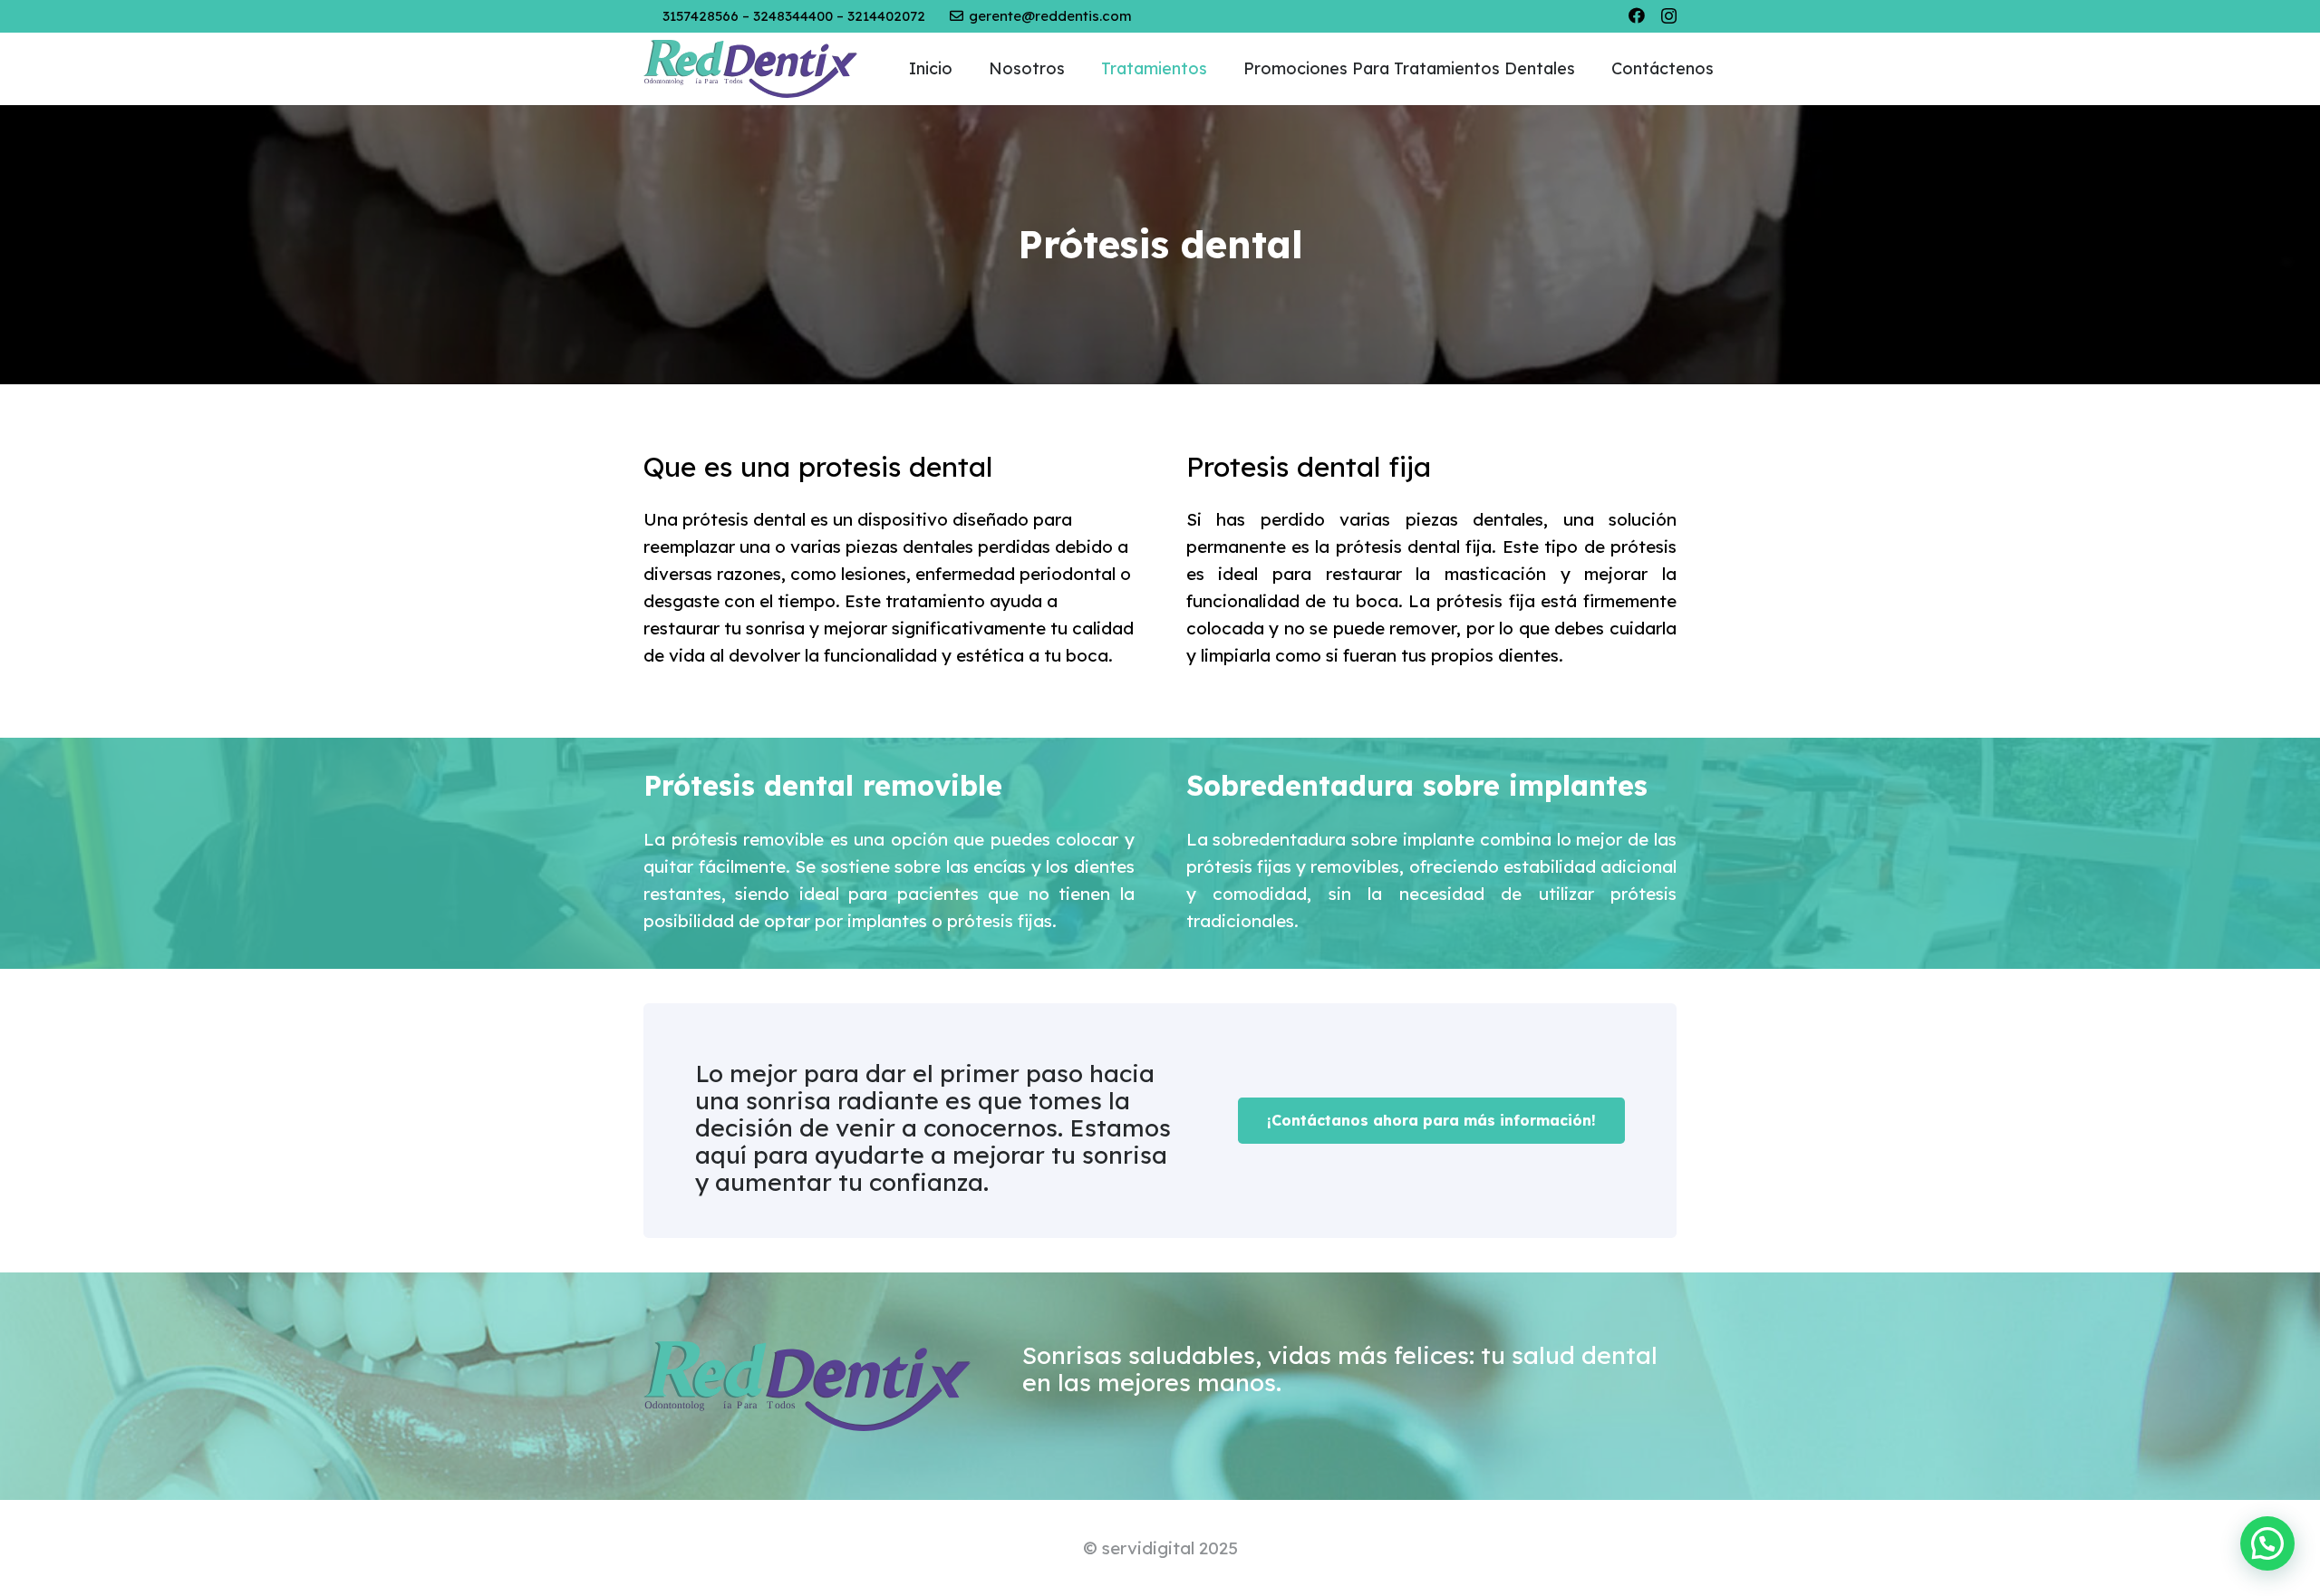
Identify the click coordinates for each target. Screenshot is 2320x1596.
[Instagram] (1669, 16)
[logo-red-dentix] (750, 69)
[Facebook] (1637, 15)
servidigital (1148, 1548)
